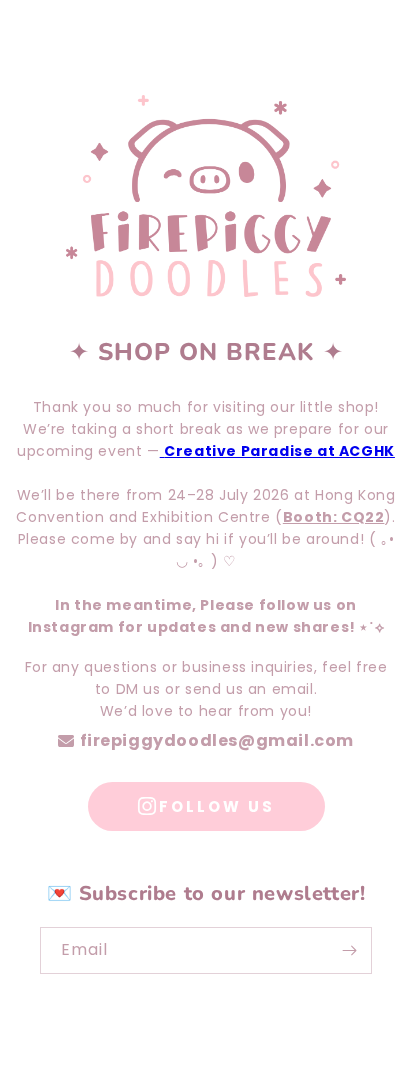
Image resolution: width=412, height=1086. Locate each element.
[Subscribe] (349, 950)
